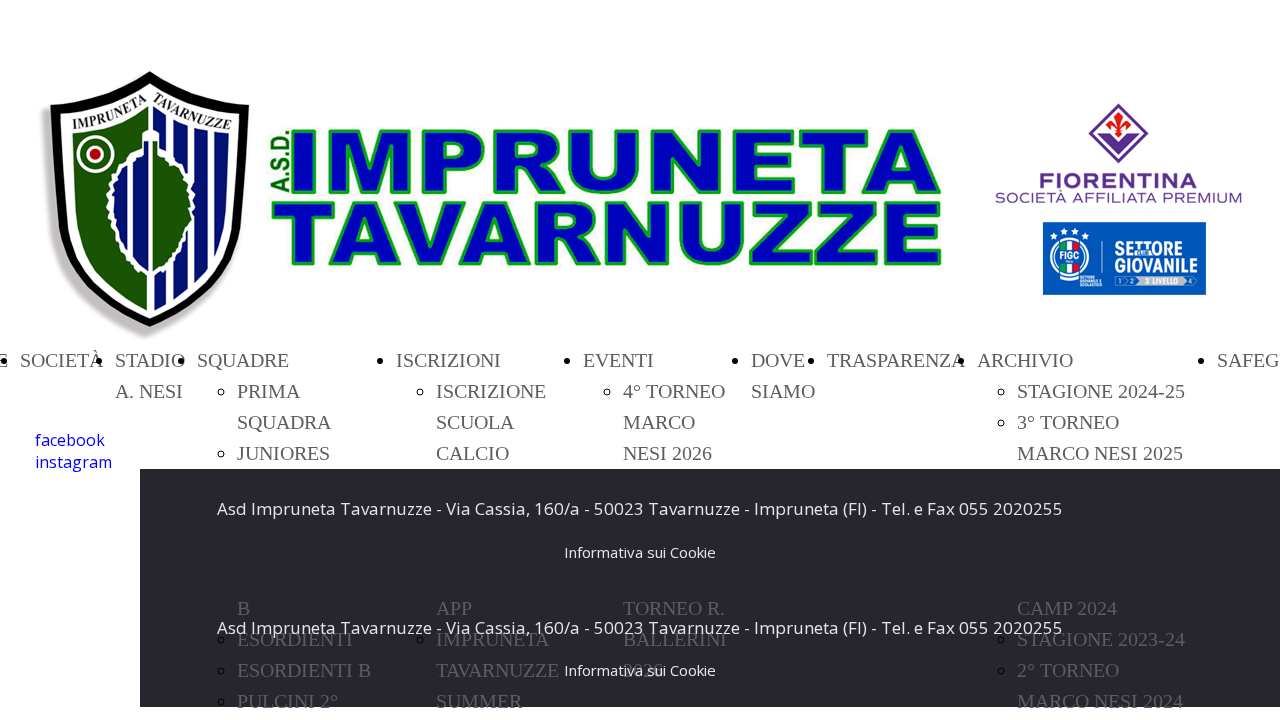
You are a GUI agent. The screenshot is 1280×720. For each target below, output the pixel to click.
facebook (70, 440)
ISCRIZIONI (448, 360)
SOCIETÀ (61, 360)
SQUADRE (243, 360)
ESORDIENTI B (304, 670)
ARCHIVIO (1025, 360)
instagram (73, 462)
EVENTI (618, 360)
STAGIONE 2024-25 (1101, 391)
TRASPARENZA (896, 360)
